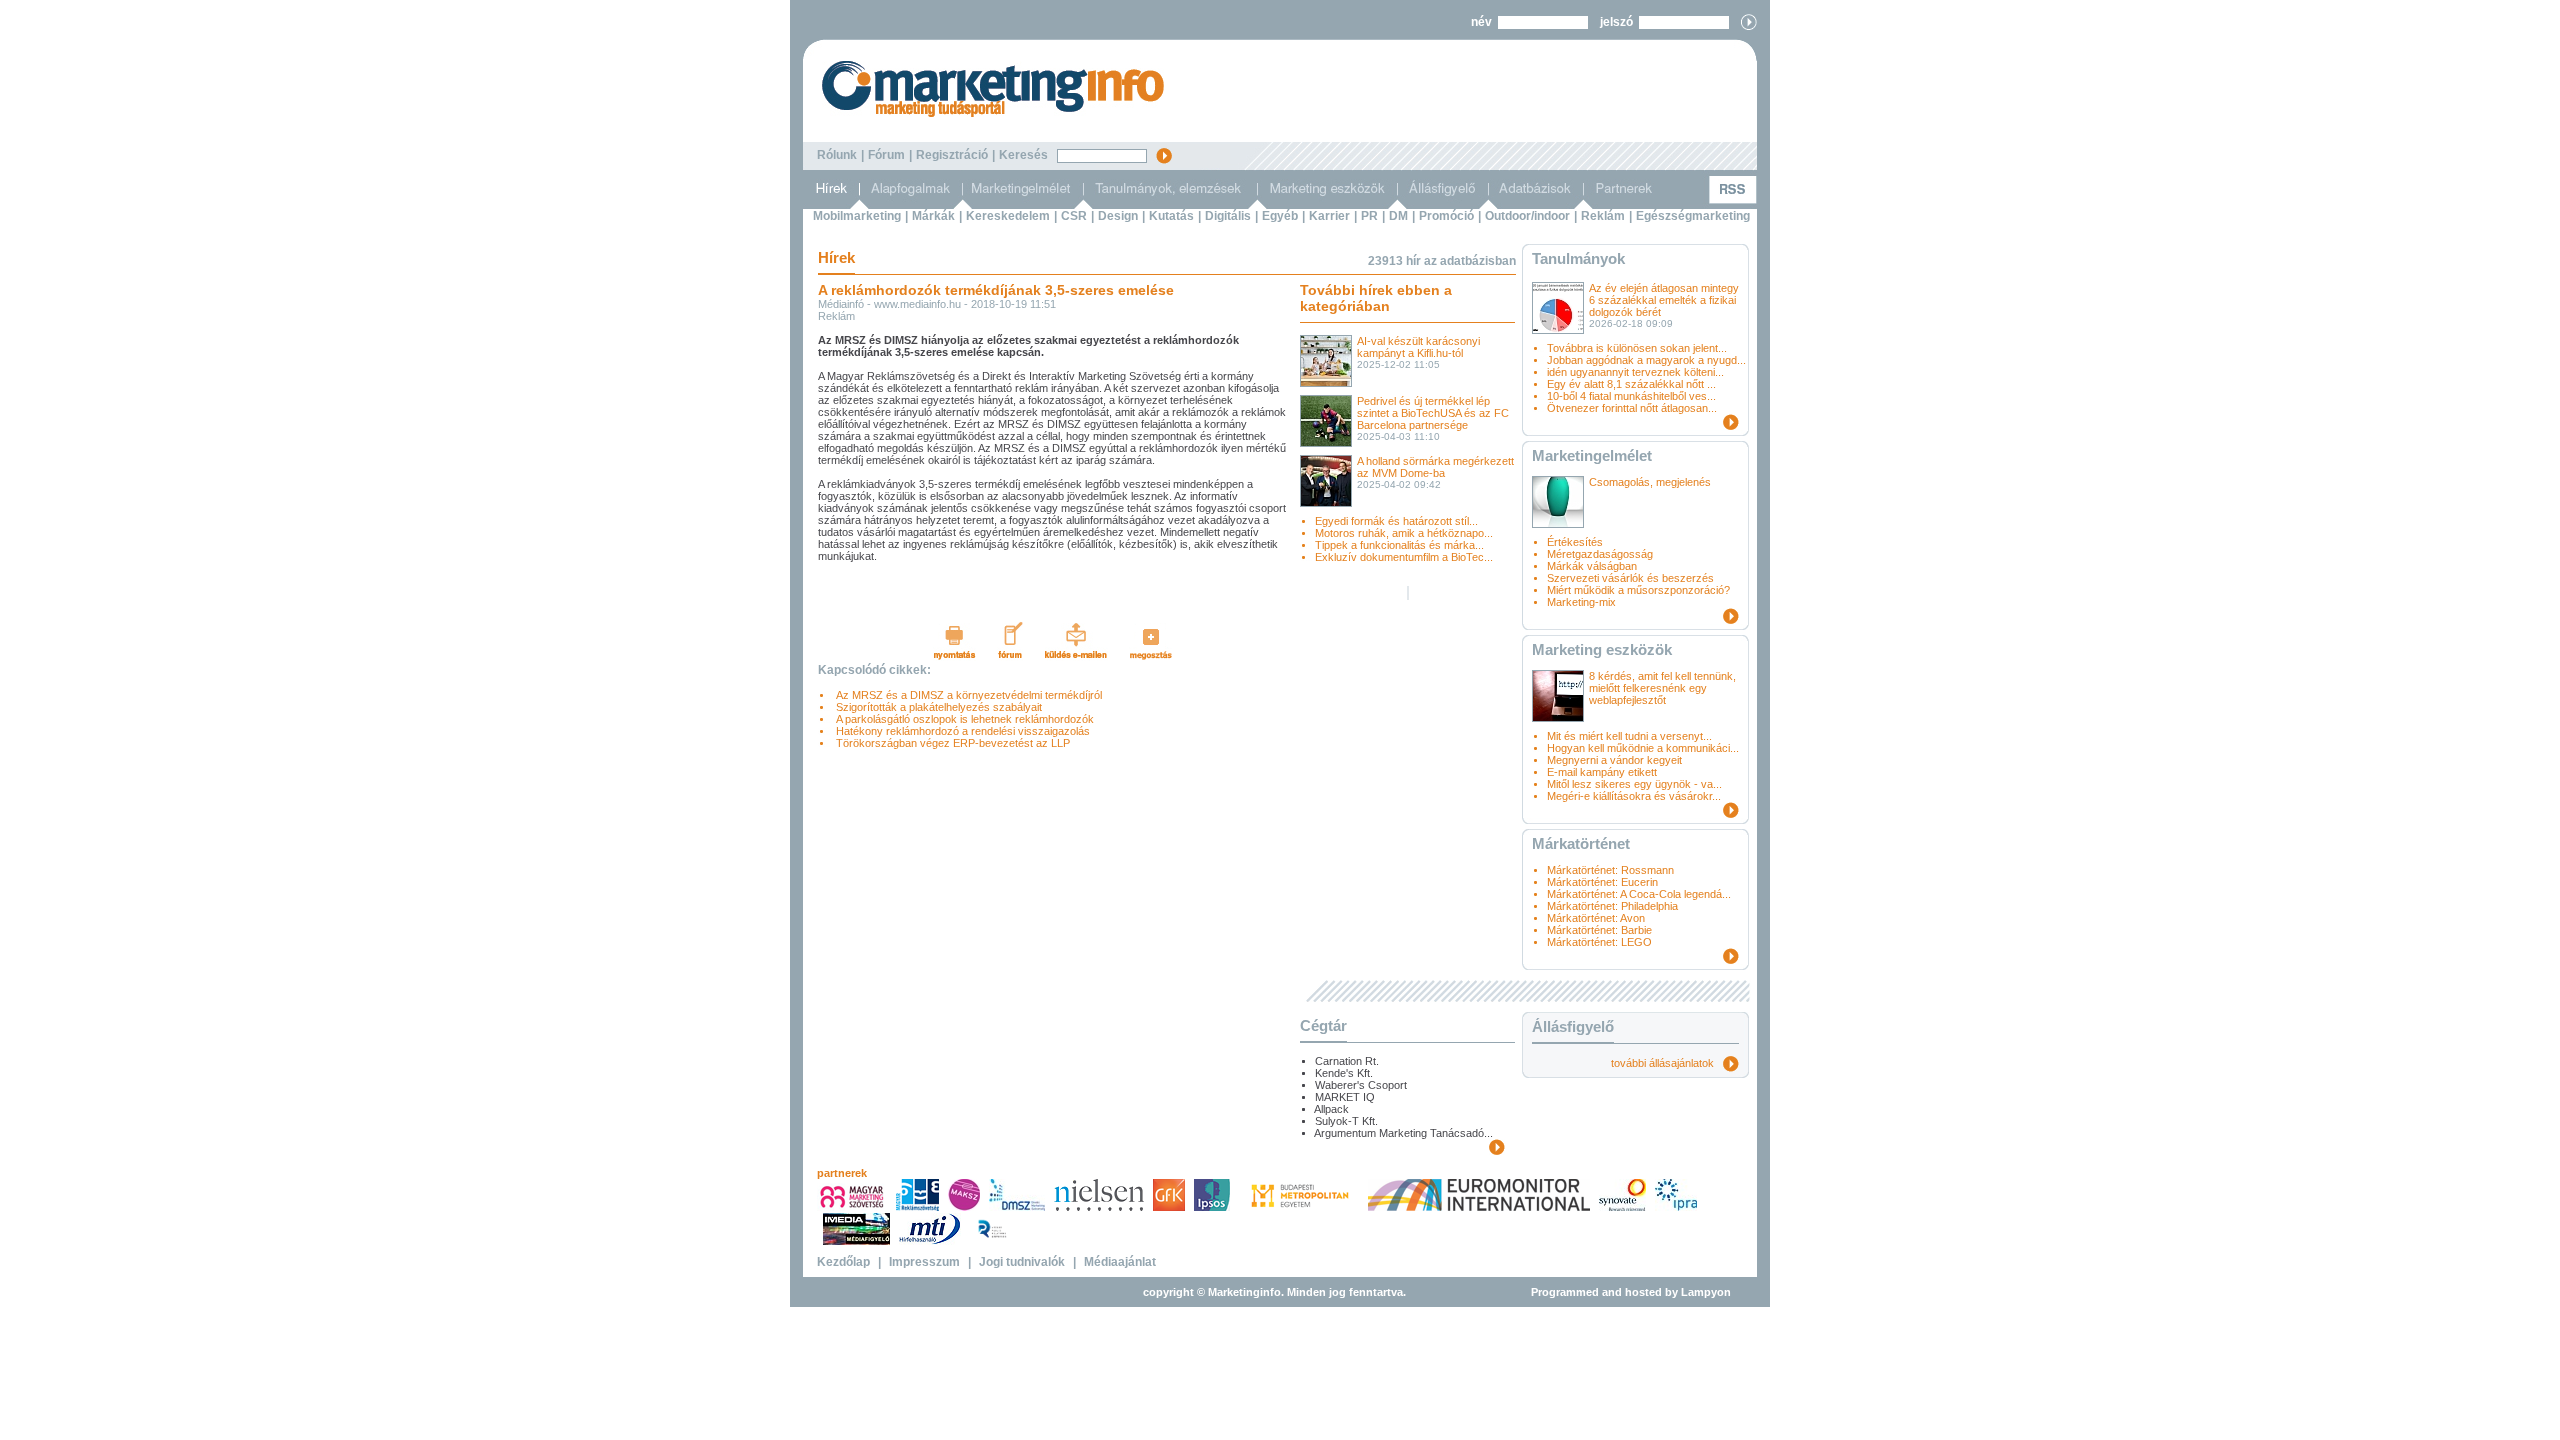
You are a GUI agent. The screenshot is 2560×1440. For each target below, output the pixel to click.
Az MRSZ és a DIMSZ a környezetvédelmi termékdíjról (966, 695)
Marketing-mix (1581, 602)
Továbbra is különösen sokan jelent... (1637, 348)
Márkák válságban (1592, 566)
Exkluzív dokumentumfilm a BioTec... (1404, 557)
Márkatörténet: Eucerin (1602, 882)
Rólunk (837, 155)
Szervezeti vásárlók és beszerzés (1630, 578)
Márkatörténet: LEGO (1599, 942)
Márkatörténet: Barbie (1599, 930)
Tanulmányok (1578, 258)
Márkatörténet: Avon (1596, 918)
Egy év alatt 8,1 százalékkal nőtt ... (1631, 384)
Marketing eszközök (1602, 649)
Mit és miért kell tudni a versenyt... (1629, 736)
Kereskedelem (1008, 216)
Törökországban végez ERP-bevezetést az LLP (950, 743)
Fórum (886, 155)
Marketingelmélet (1592, 455)
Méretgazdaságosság (1600, 554)
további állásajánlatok (1667, 1063)
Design (1118, 216)
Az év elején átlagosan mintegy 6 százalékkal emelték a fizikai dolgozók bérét (1664, 300)
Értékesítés (1575, 542)
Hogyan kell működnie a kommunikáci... (1643, 748)
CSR (1074, 216)
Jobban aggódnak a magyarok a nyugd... (1646, 360)
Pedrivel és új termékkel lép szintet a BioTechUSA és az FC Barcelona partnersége (1433, 413)
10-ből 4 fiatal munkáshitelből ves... (1631, 396)
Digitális (1228, 216)
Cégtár (1323, 1025)
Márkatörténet (1581, 843)
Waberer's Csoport (1361, 1085)
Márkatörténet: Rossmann (1610, 870)
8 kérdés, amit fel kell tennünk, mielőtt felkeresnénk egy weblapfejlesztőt (1662, 688)
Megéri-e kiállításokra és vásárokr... (1634, 796)
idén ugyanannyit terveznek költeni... (1635, 372)
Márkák (933, 216)
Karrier (1329, 216)
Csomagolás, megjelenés (1650, 482)
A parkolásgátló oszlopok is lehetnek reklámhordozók (962, 719)
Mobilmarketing (857, 216)
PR (1369, 216)
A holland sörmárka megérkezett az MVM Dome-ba (1435, 467)
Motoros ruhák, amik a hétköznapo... (1404, 533)
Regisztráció (952, 155)
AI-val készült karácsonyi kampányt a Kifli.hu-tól (1418, 347)
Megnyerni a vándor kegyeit (1614, 760)
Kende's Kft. (1344, 1073)
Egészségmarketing (1693, 216)
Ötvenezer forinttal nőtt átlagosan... (1632, 408)
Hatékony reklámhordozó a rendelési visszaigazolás (960, 731)
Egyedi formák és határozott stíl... (1396, 521)
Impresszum (924, 1262)
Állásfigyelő (1573, 1026)
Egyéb (1280, 216)
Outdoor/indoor (1527, 216)
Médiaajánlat (1120, 1262)
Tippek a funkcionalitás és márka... (1399, 545)
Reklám (1603, 216)
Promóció (1446, 216)
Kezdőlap (843, 1262)
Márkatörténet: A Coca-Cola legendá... (1639, 894)
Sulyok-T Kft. (1346, 1121)
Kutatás (1171, 216)
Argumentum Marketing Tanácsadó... (1403, 1133)
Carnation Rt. (1347, 1061)
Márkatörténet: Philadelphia (1612, 906)
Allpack (1331, 1109)
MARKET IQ (1345, 1097)
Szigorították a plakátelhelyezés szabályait (936, 707)
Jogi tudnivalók (1022, 1262)
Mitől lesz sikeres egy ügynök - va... (1634, 784)
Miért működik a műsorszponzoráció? (1638, 590)
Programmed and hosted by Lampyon (1631, 1292)
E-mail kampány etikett (1602, 772)
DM (1398, 216)
